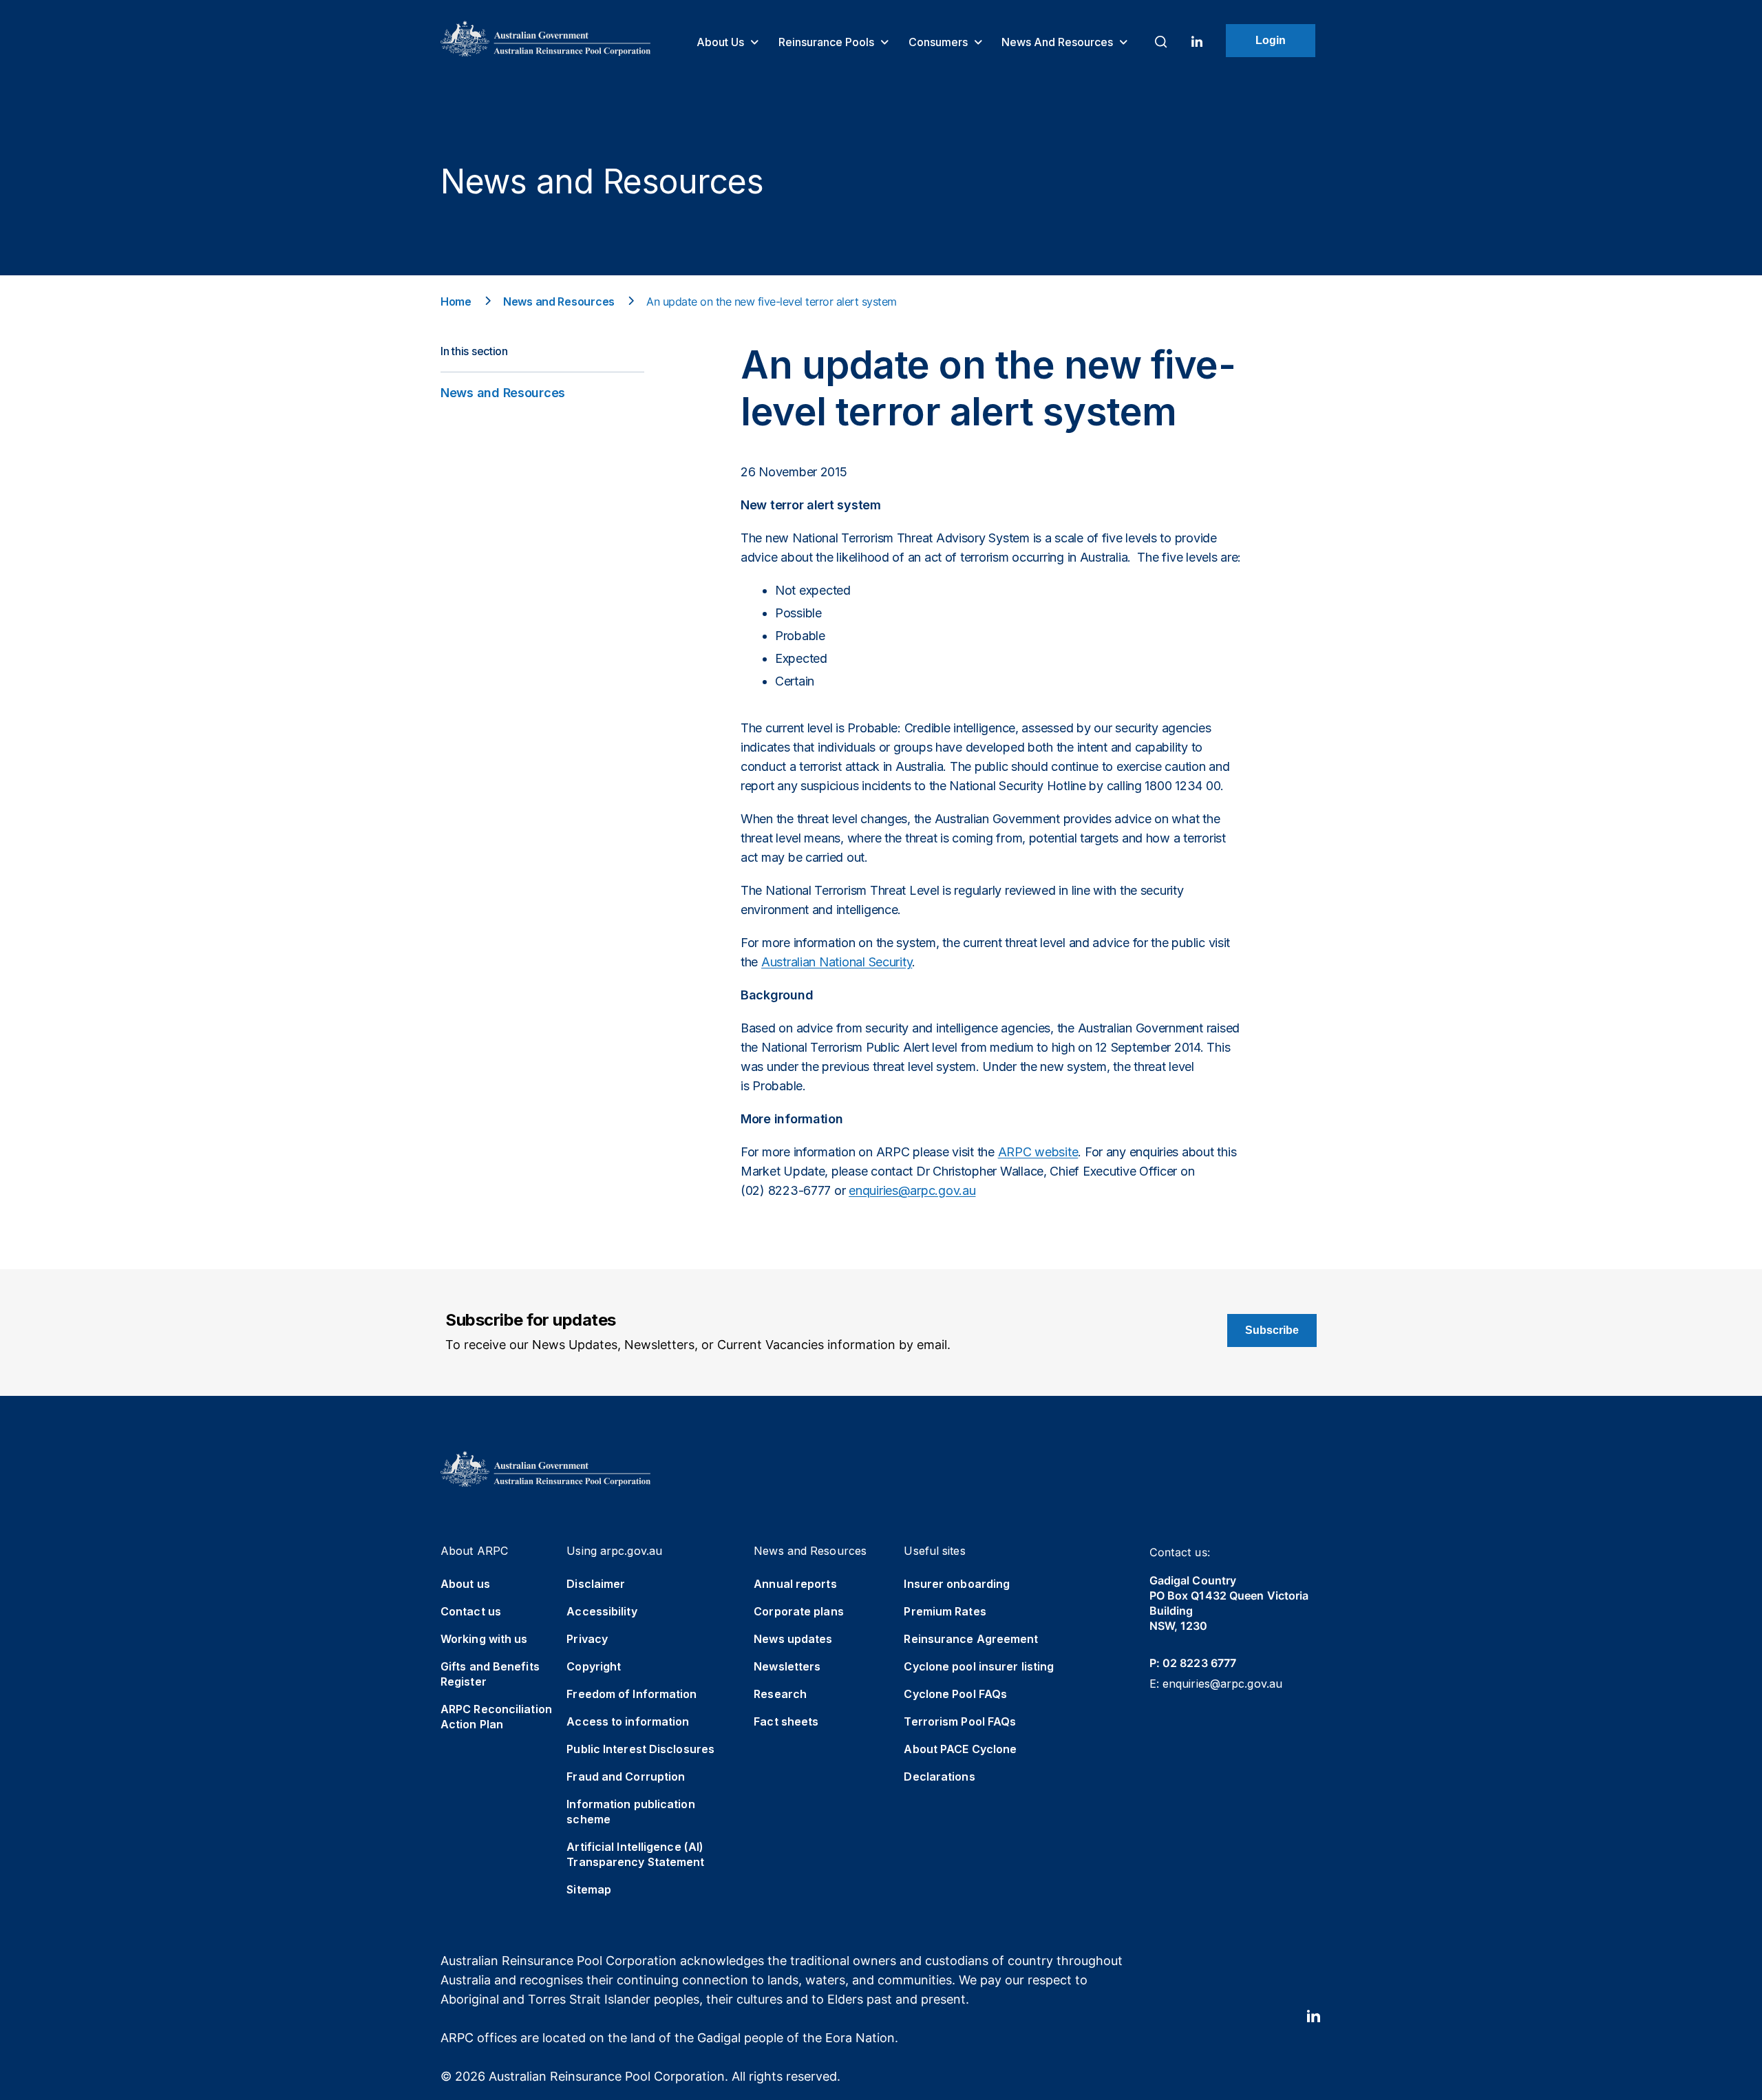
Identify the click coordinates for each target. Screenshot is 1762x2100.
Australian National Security (837, 962)
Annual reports (795, 1584)
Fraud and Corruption (626, 1776)
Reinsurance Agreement (971, 1639)
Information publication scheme (630, 1812)
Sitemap (589, 1889)
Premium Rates (945, 1611)
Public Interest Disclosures (640, 1749)
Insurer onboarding (957, 1584)
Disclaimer (596, 1584)
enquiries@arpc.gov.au (912, 1190)
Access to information (628, 1721)
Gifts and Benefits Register (490, 1674)
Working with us (484, 1639)
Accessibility (602, 1611)
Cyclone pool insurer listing (979, 1666)
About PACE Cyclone (960, 1749)
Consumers (940, 42)
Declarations (939, 1776)
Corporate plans (799, 1611)
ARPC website (1038, 1152)
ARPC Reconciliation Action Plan (496, 1717)
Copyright (594, 1666)
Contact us (471, 1611)
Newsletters (787, 1666)
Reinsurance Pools (828, 42)
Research (780, 1694)
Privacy (587, 1639)
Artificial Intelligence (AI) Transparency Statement (635, 1854)
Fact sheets (786, 1721)
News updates (793, 1639)
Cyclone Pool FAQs (955, 1694)
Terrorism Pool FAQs (960, 1721)
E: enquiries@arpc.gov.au (1216, 1684)
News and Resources (1059, 42)
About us (722, 42)
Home (456, 301)
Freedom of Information (631, 1694)
